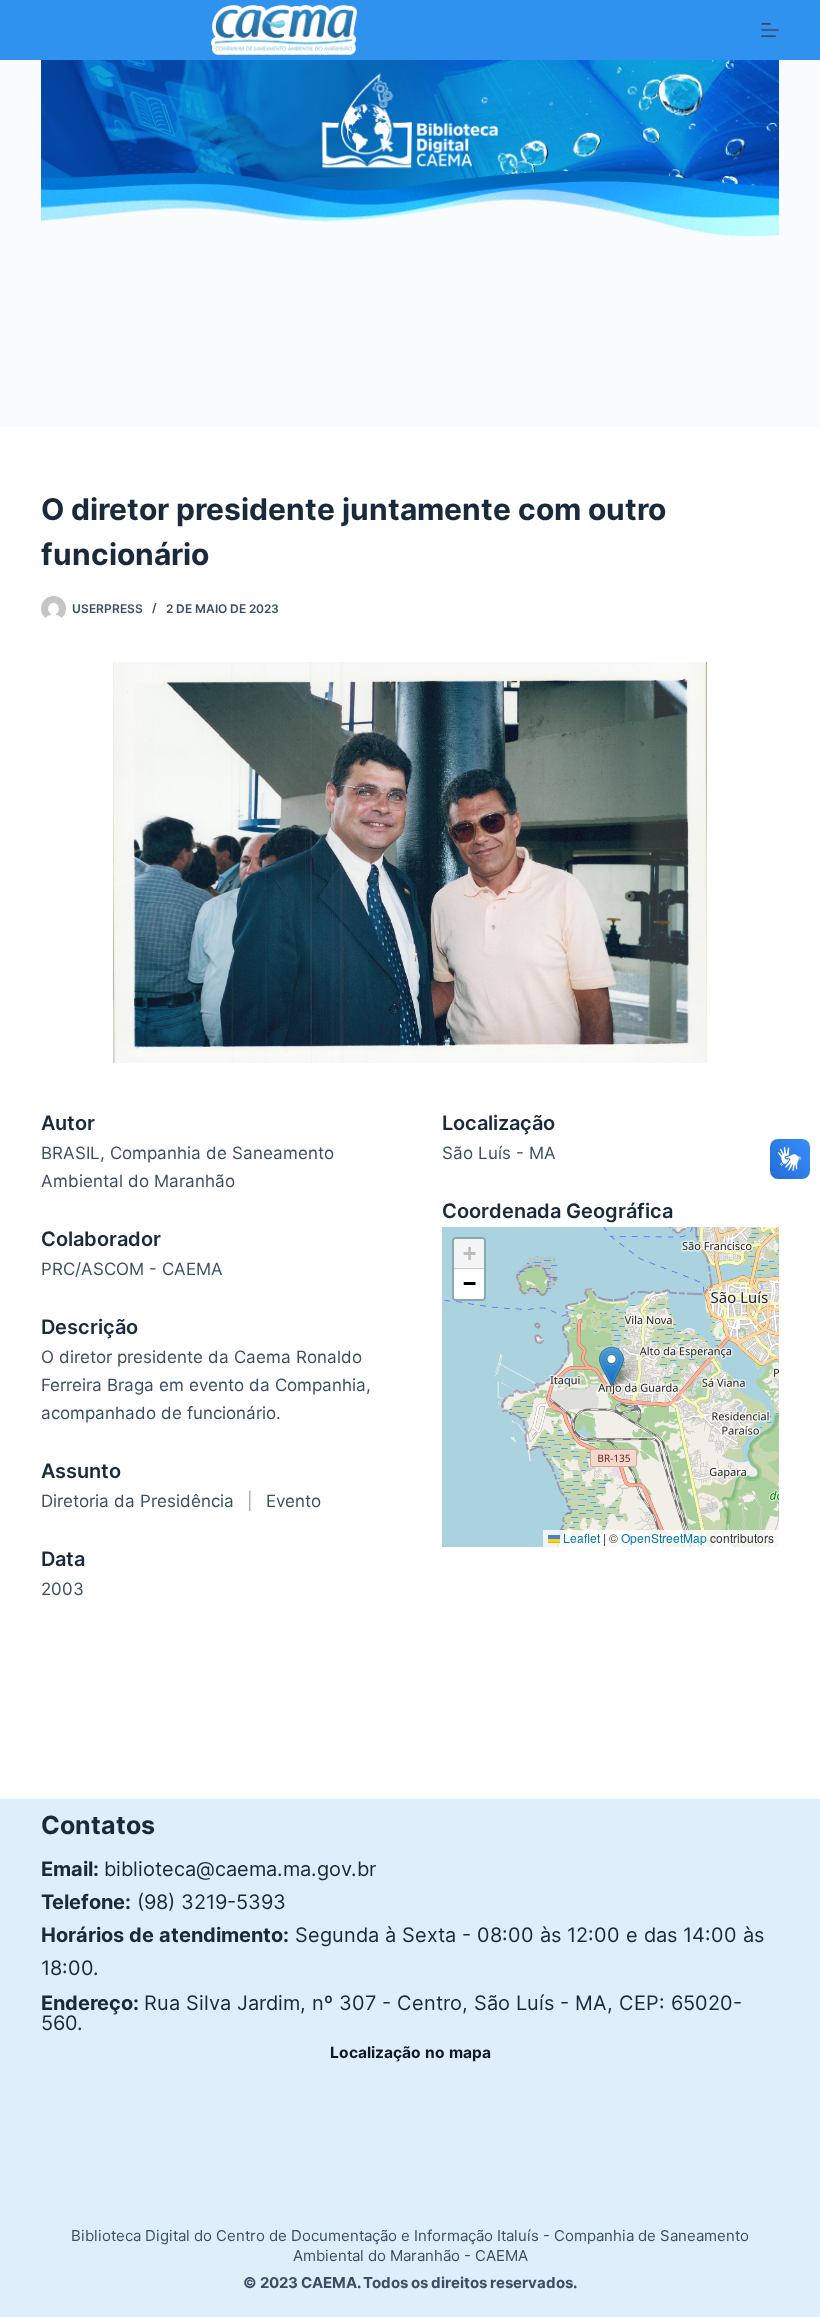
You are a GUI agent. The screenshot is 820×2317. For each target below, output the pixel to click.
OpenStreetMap (664, 1537)
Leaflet (580, 1537)
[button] (611, 1366)
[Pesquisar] (771, 357)
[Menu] (770, 30)
